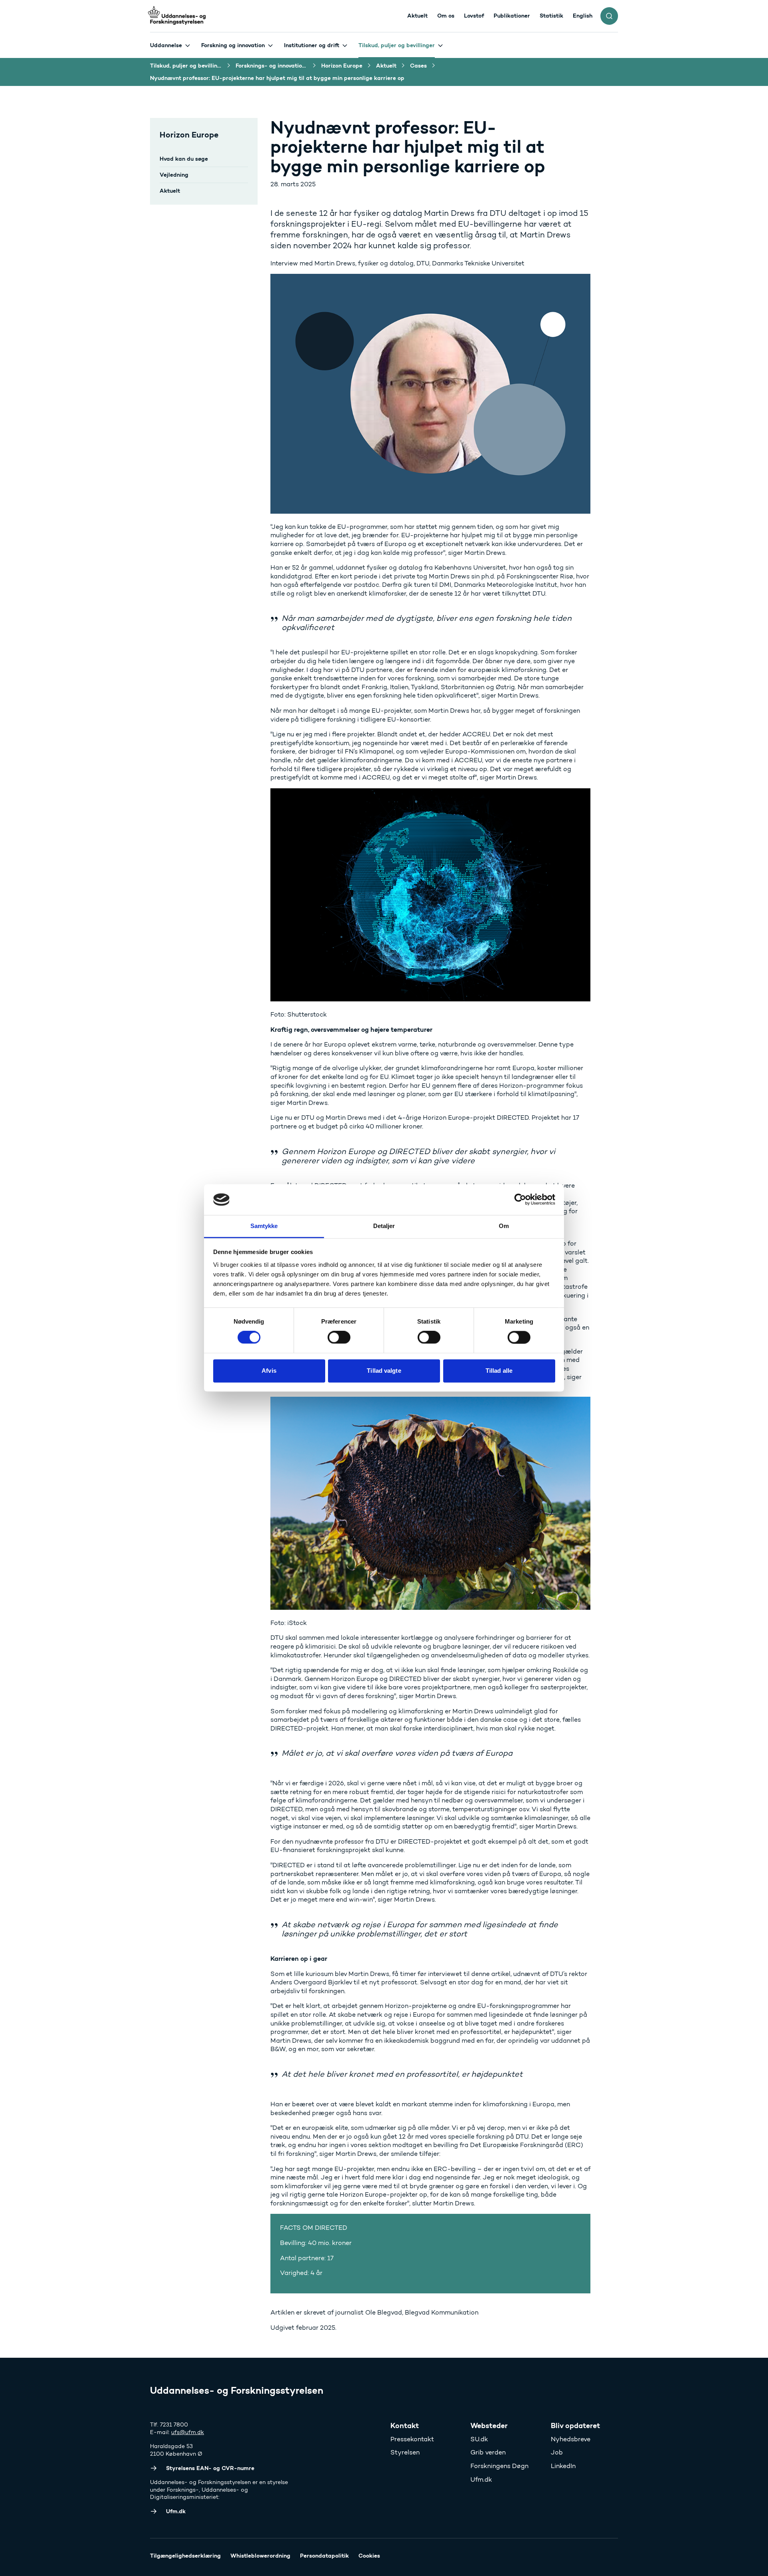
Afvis (269, 1371)
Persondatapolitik (324, 2556)
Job (557, 2452)
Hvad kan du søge (184, 159)
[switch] (339, 1338)
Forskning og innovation (233, 45)
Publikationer (512, 16)
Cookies (369, 2556)
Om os (446, 16)
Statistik (551, 16)
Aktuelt (417, 16)
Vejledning (174, 175)
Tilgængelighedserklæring (185, 2556)
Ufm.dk (481, 2479)
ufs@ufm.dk (188, 2432)
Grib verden (488, 2452)
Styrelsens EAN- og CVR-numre (210, 2468)
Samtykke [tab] (264, 1226)
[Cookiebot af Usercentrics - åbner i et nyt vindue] (520, 1200)
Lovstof (474, 16)
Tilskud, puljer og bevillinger (397, 45)
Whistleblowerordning (260, 2556)
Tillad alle (499, 1371)
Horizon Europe (189, 135)
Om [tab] (504, 1226)
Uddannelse (166, 45)
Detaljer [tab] (384, 1226)
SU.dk (479, 2439)
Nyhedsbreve (571, 2439)
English (583, 16)
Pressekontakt (412, 2439)
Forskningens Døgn (499, 2466)
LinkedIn (563, 2466)
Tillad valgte (384, 1371)
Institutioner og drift (312, 45)
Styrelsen (405, 2452)
